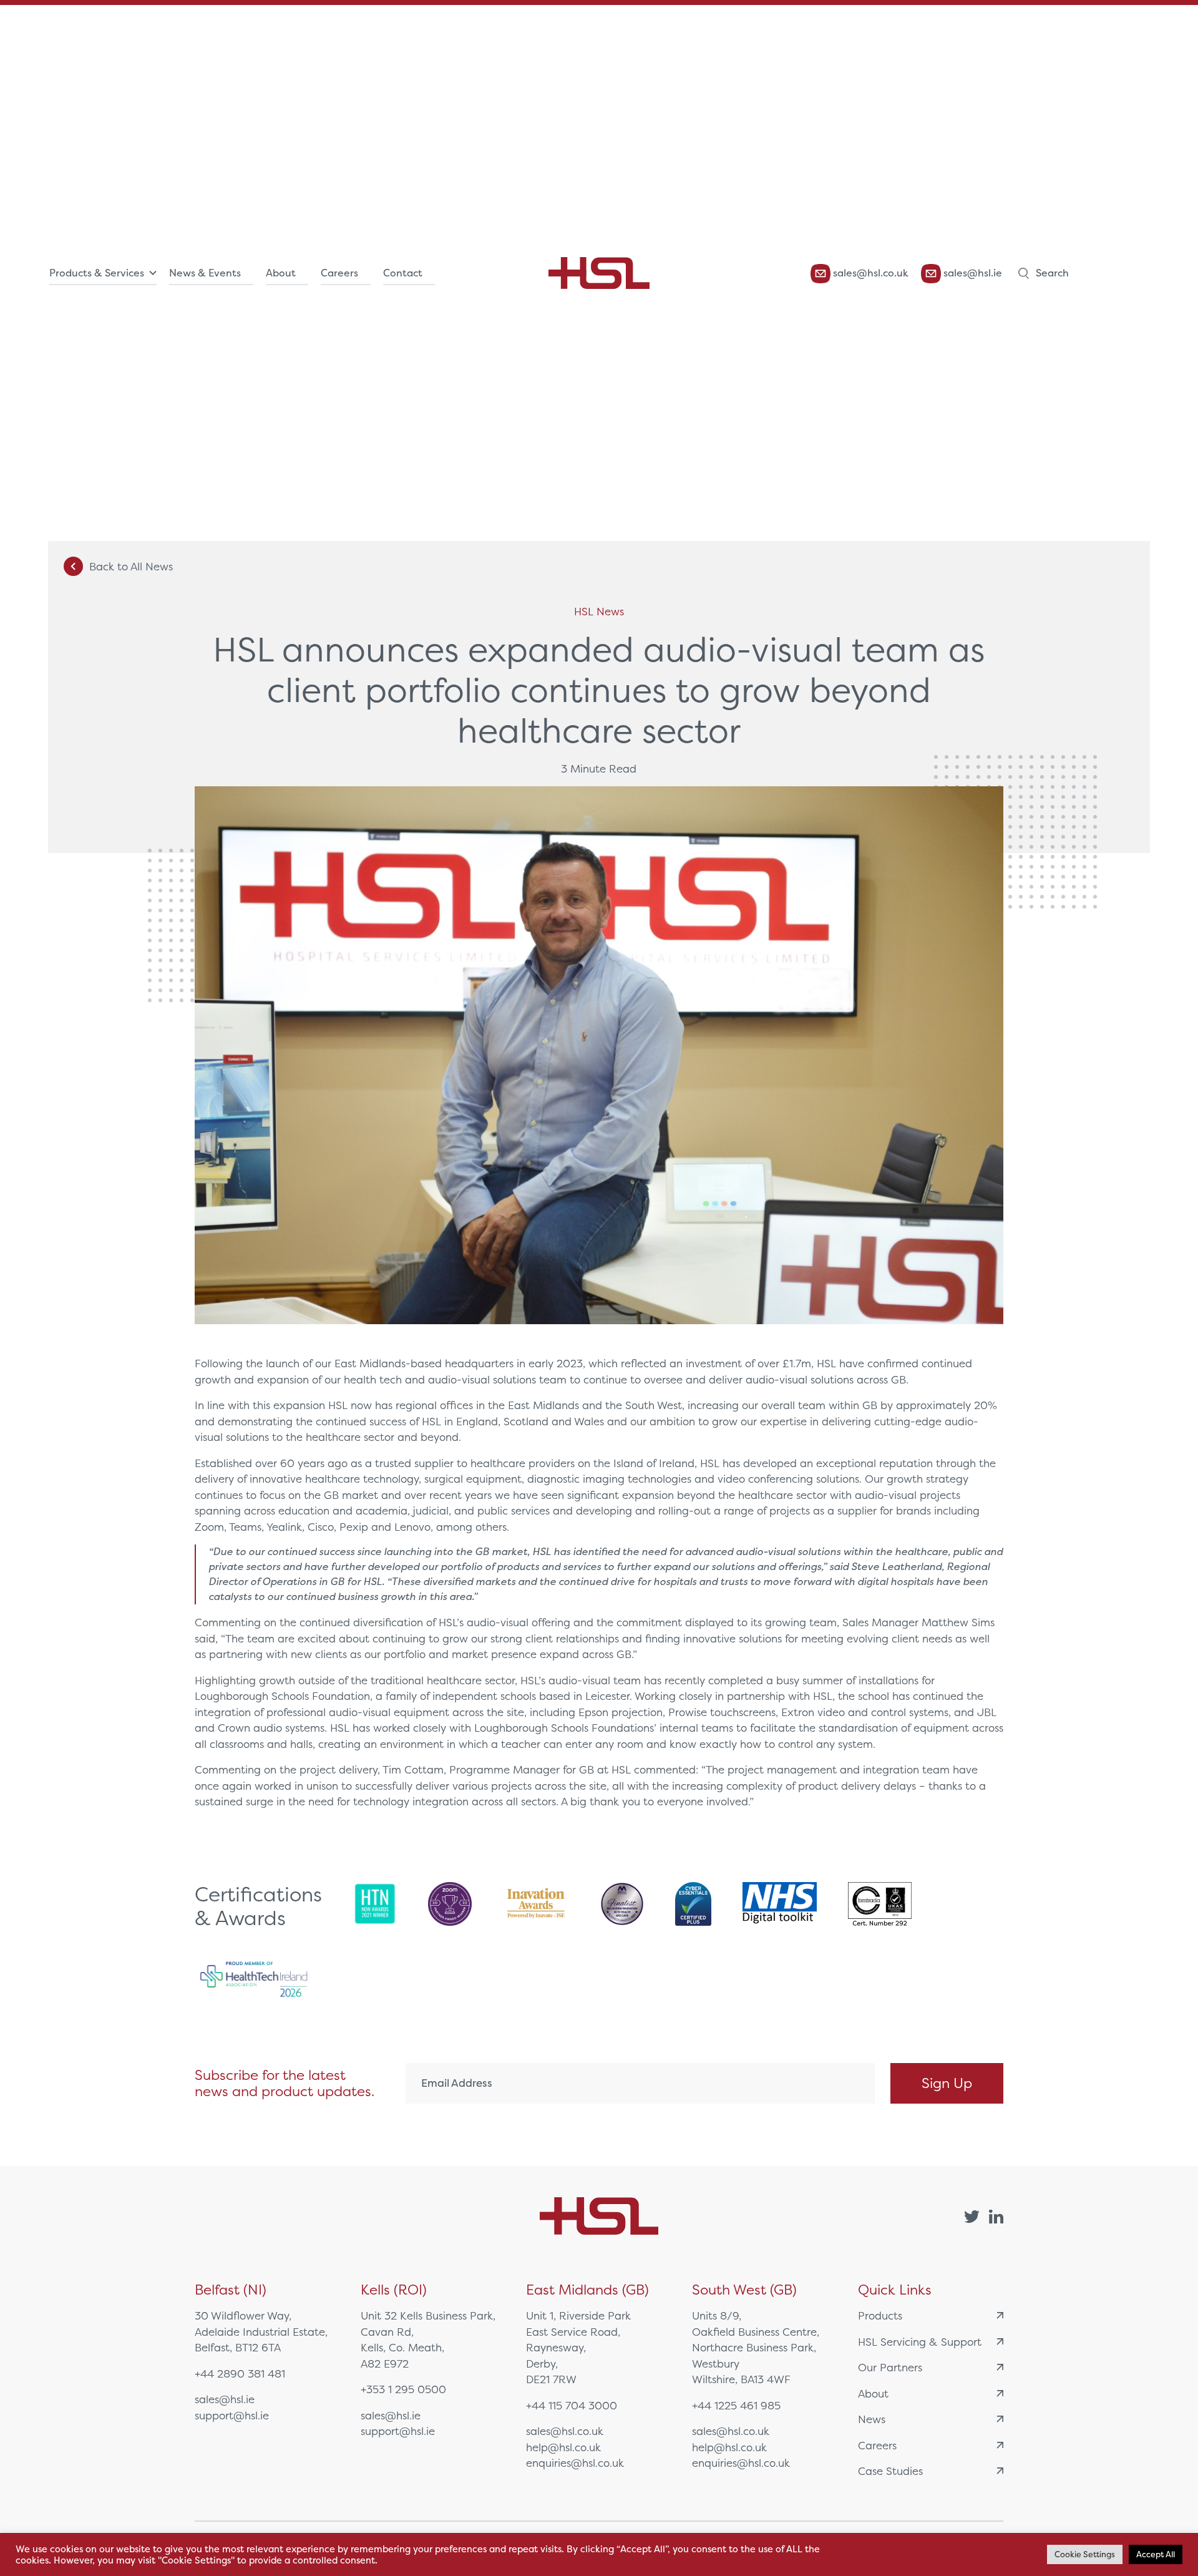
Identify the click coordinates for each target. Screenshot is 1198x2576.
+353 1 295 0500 (403, 2389)
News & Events (205, 273)
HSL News (599, 611)
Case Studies (890, 2471)
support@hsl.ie (232, 2415)
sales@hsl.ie (972, 273)
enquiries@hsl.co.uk (575, 2463)
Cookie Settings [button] (1085, 2554)
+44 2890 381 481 (240, 2374)
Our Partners (890, 2367)
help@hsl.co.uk (563, 2447)
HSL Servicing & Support (920, 2342)
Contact (403, 273)
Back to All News (131, 566)
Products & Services (97, 273)
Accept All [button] (1156, 2554)
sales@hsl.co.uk (869, 273)
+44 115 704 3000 (572, 2405)
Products (880, 2315)
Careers (339, 273)
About (281, 273)
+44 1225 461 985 (736, 2405)
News (872, 2419)
